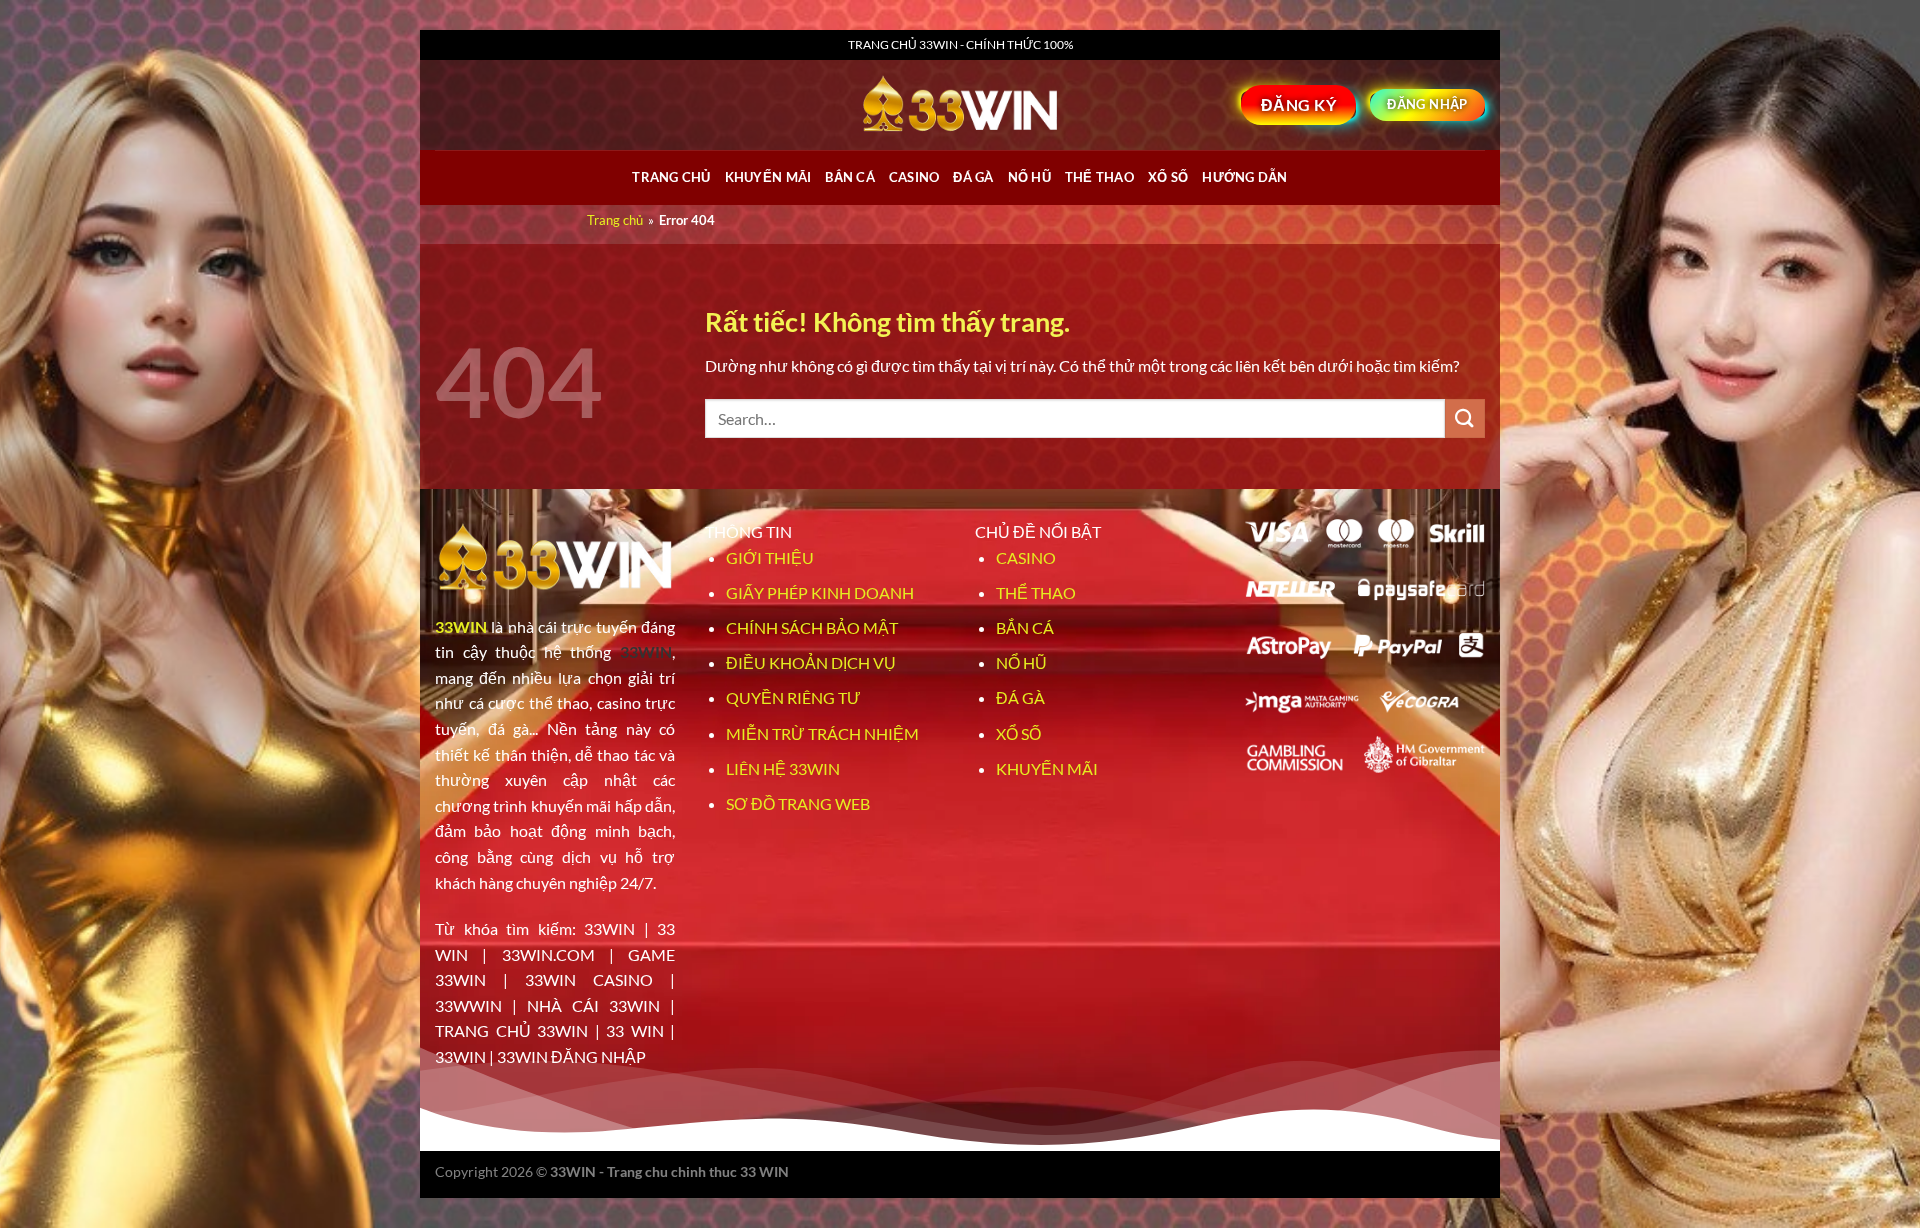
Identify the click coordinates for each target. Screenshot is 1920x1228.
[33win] (960, 105)
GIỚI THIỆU (770, 557)
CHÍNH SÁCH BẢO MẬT (812, 627)
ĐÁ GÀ (973, 177)
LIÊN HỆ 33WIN (783, 768)
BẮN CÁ (850, 177)
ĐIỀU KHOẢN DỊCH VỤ (811, 662)
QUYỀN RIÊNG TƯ (793, 697)
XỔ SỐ (1168, 177)
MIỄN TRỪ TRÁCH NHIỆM (822, 733)
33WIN (461, 626)
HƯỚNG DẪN (1244, 177)
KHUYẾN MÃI (1047, 768)
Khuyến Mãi (768, 177)
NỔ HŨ (1029, 177)
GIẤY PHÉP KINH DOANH (820, 592)
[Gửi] (1465, 418)
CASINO (914, 177)
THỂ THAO (1099, 177)
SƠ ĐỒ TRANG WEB (798, 803)
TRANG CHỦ (671, 177)
